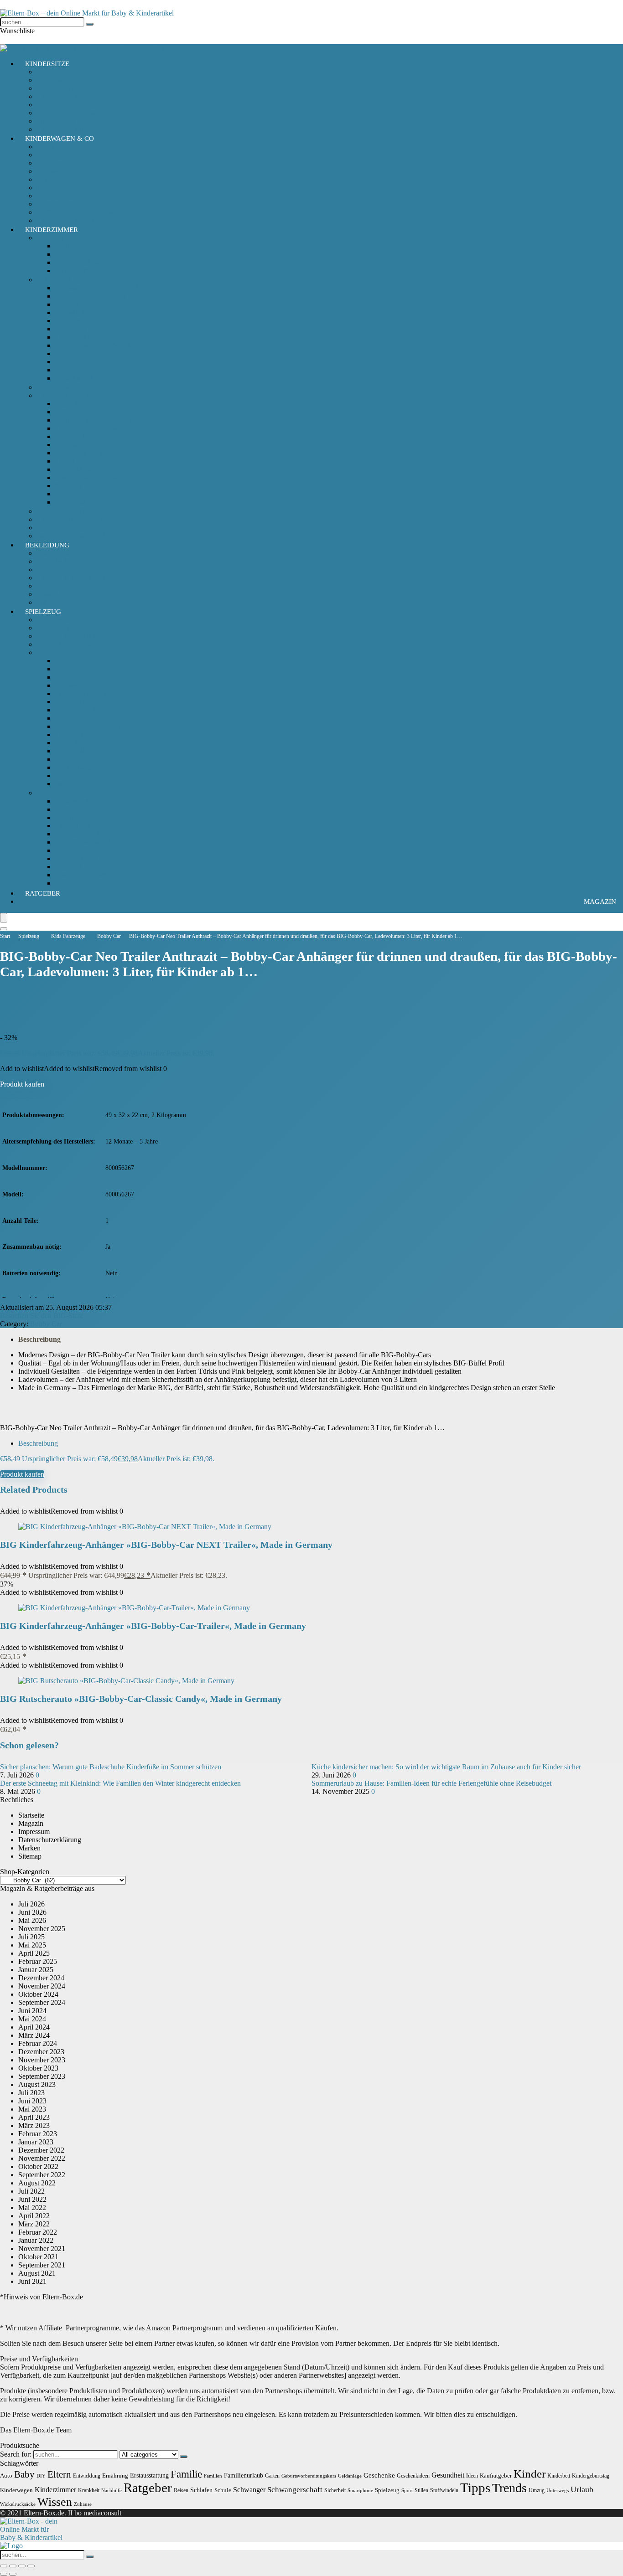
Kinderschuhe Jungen (68, 586)
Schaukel (68, 867)
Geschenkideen (413, 2476)
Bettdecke (69, 494)
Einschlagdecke (77, 445)
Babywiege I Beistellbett (90, 296)
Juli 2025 (31, 1937)
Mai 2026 (32, 1920)
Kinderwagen (56, 163)
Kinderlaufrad (75, 743)
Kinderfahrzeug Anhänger (92, 726)
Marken (29, 1848)
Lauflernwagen (77, 767)
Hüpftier (67, 817)
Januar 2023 (36, 2142)
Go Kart (67, 677)
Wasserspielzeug (78, 883)
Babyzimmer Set (60, 511)
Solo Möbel (53, 280)
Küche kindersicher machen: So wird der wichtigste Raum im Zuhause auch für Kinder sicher (446, 1767)
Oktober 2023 (38, 2068)
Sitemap (30, 1856)
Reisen (181, 2490)
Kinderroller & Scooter (88, 751)
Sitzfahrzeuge (74, 784)
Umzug (537, 2490)
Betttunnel (70, 436)
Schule (223, 2490)
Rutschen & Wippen (84, 834)
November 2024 (42, 1986)
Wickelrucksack (59, 204)
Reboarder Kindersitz (67, 113)
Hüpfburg (69, 809)
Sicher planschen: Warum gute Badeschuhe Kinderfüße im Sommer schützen (111, 1767)
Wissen (55, 2502)
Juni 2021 (32, 2281)
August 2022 (37, 2183)
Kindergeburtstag (591, 2476)
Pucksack (68, 254)
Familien (213, 2476)
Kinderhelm (72, 734)
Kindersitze (47, 64)
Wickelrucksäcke (18, 2504)
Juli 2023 (31, 2093)
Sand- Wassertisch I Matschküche (103, 842)
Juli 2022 (31, 2191)
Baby (24, 2474)
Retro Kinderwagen (65, 179)
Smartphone (360, 2491)
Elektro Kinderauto (82, 693)
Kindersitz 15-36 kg (65, 88)
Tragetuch (51, 188)
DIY (41, 2476)
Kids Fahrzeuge (59, 652)
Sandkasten (71, 850)
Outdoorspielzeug (62, 793)
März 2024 (34, 2035)
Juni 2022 (32, 2199)
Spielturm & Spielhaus (87, 875)
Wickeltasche (55, 196)
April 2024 (34, 2027)
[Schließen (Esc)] (31, 2566)
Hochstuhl (70, 312)
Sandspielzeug (75, 858)
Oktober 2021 (38, 2257)
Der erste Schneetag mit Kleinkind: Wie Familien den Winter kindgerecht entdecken (120, 1783)
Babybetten (71, 304)
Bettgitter (68, 412)
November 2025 (42, 1929)
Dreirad (66, 669)
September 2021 (42, 2265)
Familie (186, 2474)
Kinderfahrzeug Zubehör (91, 718)
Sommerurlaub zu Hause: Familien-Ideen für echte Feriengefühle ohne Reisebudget (431, 1783)
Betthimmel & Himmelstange (97, 420)
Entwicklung (87, 2476)
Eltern (59, 2474)
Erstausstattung (149, 2475)
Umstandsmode (59, 594)
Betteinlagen (73, 404)
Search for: (16, 2454)
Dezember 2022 (41, 2150)
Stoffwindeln (444, 2490)
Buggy (46, 155)
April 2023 (34, 2117)
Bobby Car (71, 661)
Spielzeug (43, 612)
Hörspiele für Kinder (66, 644)
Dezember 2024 (41, 1978)
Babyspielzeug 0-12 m (69, 620)
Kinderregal (72, 353)
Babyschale (53, 72)
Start (5, 936)
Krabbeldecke (75, 469)
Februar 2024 (38, 2043)
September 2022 (42, 2175)
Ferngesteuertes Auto (85, 702)
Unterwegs (558, 2491)
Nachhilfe (112, 2491)
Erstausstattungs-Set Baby (74, 553)
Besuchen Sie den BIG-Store (42, 1316)
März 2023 (34, 2125)
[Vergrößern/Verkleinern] (4, 2566)
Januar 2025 (36, 1970)
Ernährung (115, 2476)
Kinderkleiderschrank (86, 337)
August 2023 (37, 2084)
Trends (509, 2488)
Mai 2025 (32, 1945)
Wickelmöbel (74, 378)
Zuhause (83, 2504)
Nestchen (68, 486)
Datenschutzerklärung (50, 1840)
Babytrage (51, 147)
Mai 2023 (32, 2109)
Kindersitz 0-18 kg (63, 80)
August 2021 (37, 2273)
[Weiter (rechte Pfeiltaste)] (13, 2574)
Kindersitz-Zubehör (65, 105)
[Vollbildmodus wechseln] (13, 2566)
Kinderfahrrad (75, 710)
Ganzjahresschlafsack (86, 246)
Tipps (475, 2488)
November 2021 (42, 2249)
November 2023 (42, 2060)
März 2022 (34, 2224)
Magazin (600, 902)
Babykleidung (57, 561)
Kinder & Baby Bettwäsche (95, 428)
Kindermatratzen (79, 453)
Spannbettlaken (77, 502)
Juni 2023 (32, 2101)
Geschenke (379, 2475)
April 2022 (34, 2216)
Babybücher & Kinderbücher (78, 636)
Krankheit (89, 2490)
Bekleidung (47, 545)
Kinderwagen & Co (60, 139)
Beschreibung (39, 1339)
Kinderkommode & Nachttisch (99, 345)
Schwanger (249, 2490)
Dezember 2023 (41, 2052)
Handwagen (72, 685)
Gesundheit (448, 2475)
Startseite (31, 1815)
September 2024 (42, 2002)
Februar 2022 (38, 2232)
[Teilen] (22, 2566)
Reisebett (68, 370)
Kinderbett (70, 329)
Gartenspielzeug (78, 801)
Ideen (472, 2476)
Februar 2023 (38, 2134)
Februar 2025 (38, 1961)
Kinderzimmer (52, 230)
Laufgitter (69, 362)
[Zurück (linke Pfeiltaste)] (4, 2574)
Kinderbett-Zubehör (65, 395)
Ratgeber (43, 893)
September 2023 (42, 2076)
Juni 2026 (32, 1912)
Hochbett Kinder (79, 321)
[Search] (4, 929)
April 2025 (34, 1953)
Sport (407, 2491)
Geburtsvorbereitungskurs (309, 2476)
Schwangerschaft (295, 2490)
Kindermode (55, 569)
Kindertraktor (74, 759)
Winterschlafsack (79, 270)
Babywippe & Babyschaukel (96, 288)
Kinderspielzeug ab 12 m (73, 628)
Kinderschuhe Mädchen (71, 578)
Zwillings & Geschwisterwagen (82, 212)
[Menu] (4, 918)
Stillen (421, 2490)
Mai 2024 (32, 2019)
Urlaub (582, 2489)
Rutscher (67, 775)
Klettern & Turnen (81, 826)
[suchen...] (90, 24)
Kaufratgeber (496, 2476)
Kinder (530, 2474)
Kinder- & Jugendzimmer (73, 519)
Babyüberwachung (64, 387)
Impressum (34, 1832)
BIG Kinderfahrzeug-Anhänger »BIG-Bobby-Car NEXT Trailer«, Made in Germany (166, 1545)
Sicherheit (51, 528)
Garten (272, 2476)
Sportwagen (54, 171)
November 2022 (42, 2158)
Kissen (65, 461)
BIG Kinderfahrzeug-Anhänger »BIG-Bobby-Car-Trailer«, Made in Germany (153, 1626)
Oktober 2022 (38, 2166)
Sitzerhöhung (56, 121)
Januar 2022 (36, 2240)
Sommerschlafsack (82, 262)
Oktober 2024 (38, 1994)
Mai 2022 (32, 2208)
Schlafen (201, 2490)
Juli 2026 (31, 1904)
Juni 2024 (32, 2011)
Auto (6, 2476)
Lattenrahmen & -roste (87, 477)
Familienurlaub (244, 2475)
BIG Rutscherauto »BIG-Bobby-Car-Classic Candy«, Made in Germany (141, 1699)
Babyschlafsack (59, 238)
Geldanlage (350, 2476)
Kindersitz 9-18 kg (63, 96)
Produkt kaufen (22, 1084)
